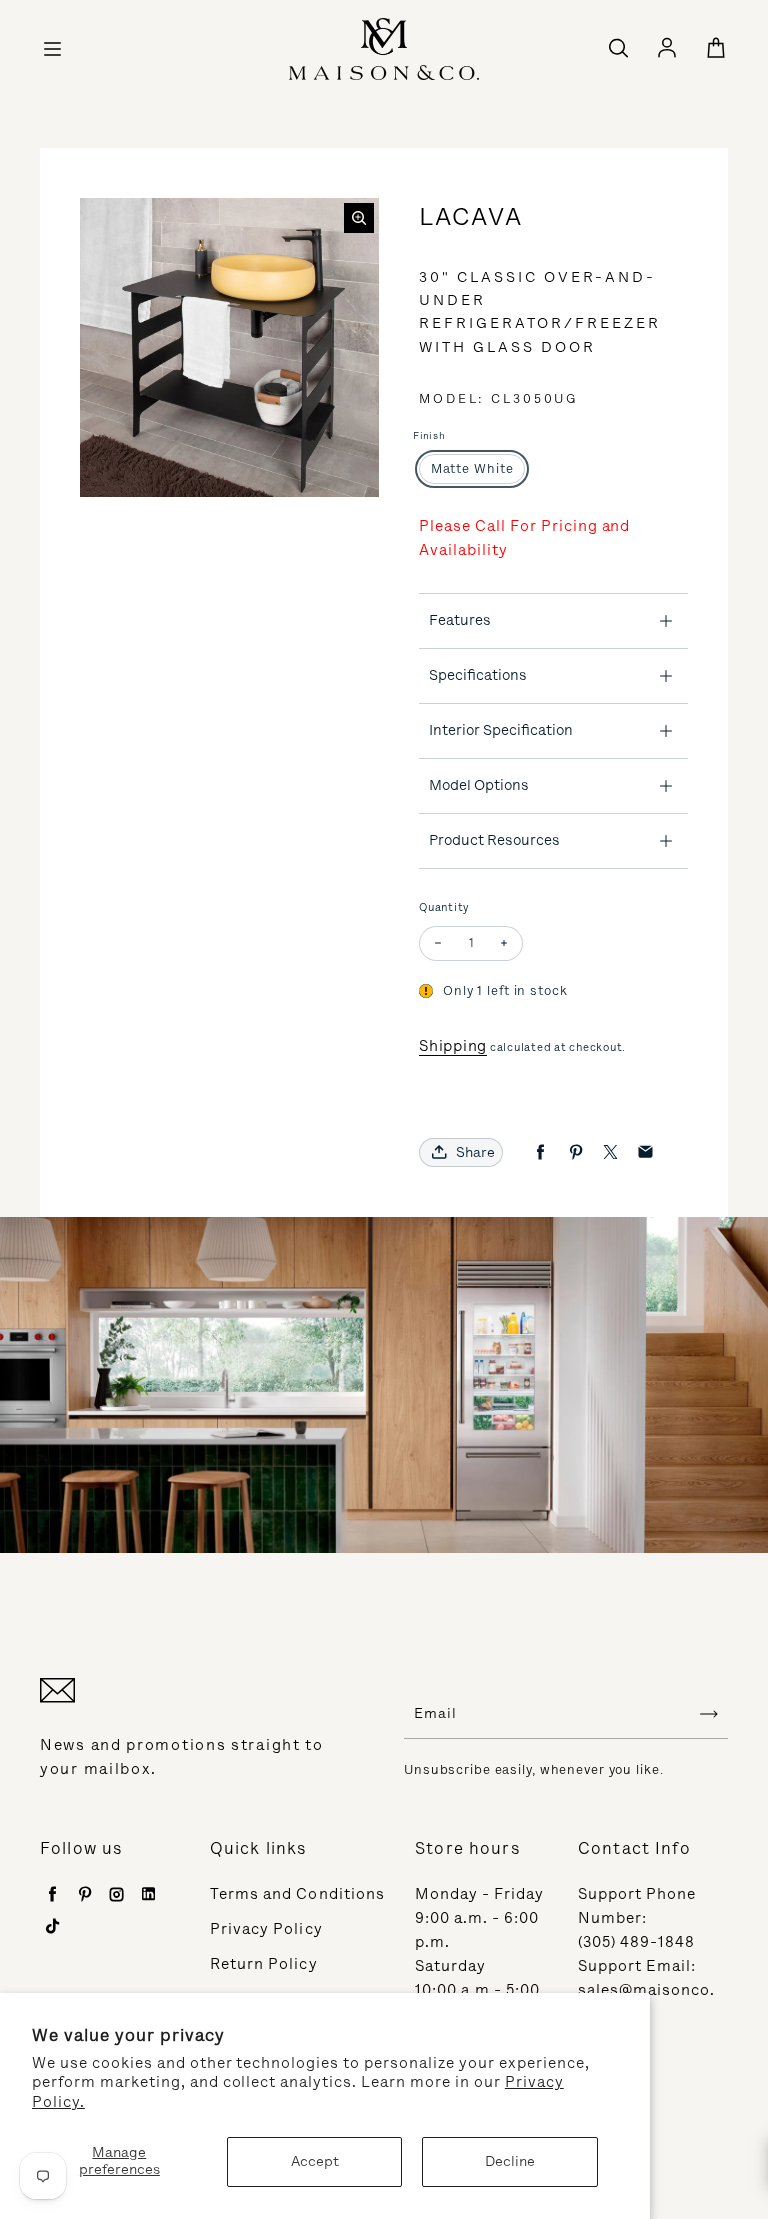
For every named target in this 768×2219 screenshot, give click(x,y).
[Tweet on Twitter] (610, 1152)
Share (475, 1152)
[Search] (618, 49)
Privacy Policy (266, 1929)
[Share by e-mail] (645, 1152)
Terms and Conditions (297, 1894)
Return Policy (264, 1964)
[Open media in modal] (359, 218)
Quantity (444, 907)
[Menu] (52, 49)
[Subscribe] (709, 1714)
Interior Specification (501, 730)
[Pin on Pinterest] (575, 1152)
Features (460, 620)
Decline (510, 2161)
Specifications (478, 675)
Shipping (453, 1046)
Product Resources (494, 840)
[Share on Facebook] (540, 1152)
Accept (315, 2161)
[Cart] (716, 49)
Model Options (479, 785)
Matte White (472, 468)
